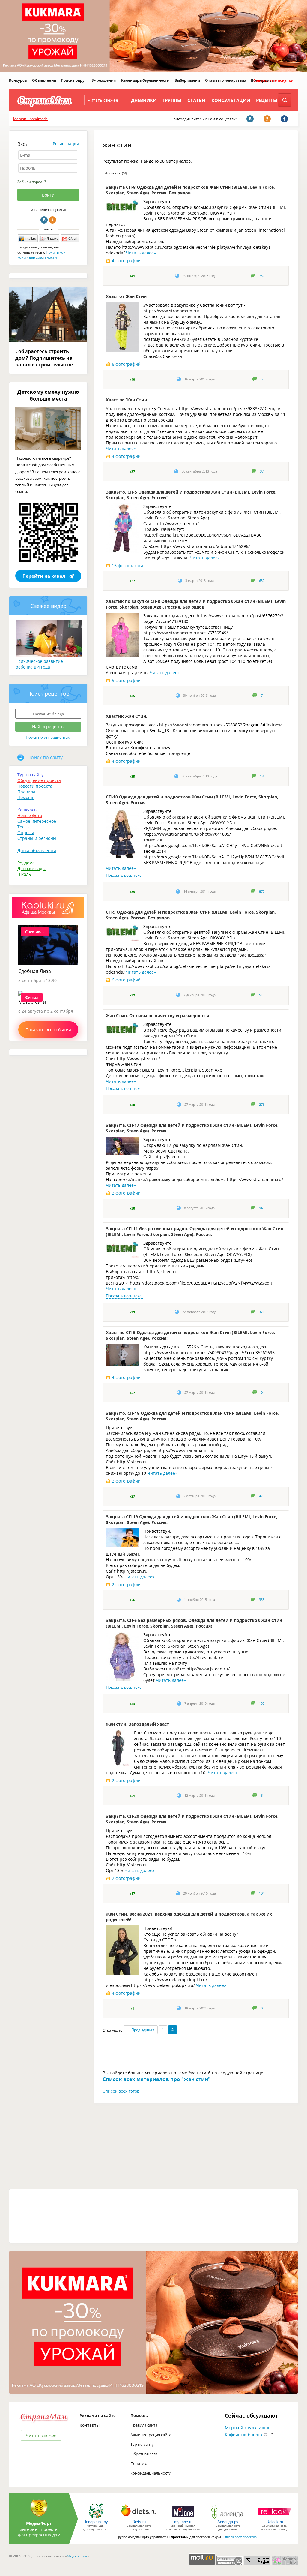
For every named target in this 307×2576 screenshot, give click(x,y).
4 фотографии (126, 261)
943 (262, 1208)
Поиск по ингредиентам (48, 737)
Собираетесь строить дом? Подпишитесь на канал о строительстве (44, 358)
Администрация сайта (151, 2435)
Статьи (196, 100)
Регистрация (66, 144)
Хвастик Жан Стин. (127, 716)
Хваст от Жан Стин (126, 296)
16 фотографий (127, 565)
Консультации (231, 100)
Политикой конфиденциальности (42, 255)
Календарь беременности (145, 80)
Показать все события (48, 1030)
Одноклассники (52, 220)
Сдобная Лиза (35, 971)
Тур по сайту (30, 775)
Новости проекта (35, 786)
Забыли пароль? (32, 182)
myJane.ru (183, 2522)
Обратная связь (145, 2454)
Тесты (24, 827)
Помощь (26, 797)
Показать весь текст (124, 875)
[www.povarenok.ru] (96, 2518)
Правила (26, 792)
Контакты (89, 2425)
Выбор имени (187, 80)
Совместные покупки (273, 80)
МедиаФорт (39, 2523)
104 (262, 1893)
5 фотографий (126, 680)
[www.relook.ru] (275, 2518)
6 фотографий (126, 364)
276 (262, 1105)
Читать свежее (103, 100)
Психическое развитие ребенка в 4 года (39, 664)
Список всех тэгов (121, 2091)
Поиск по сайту (45, 757)
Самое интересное (37, 821)
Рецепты (267, 100)
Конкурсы (18, 80)
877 (262, 891)
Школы (25, 874)
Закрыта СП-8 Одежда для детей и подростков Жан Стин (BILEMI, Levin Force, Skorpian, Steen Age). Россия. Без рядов (190, 190)
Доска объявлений (37, 851)
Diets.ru (139, 2522)
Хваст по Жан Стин (126, 400)
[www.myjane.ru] (183, 2518)
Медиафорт (77, 2556)
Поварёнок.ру (96, 2522)
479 (262, 1496)
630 (262, 581)
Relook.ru (275, 2522)
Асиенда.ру (228, 2522)
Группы (172, 100)
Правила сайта (144, 2425)
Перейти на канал (44, 576)
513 (262, 995)
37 (262, 471)
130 (262, 1703)
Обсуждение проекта (39, 780)
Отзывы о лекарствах (226, 80)
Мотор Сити (32, 1002)
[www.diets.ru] (139, 2518)
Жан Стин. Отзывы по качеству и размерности (158, 1016)
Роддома (26, 863)
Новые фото (30, 815)
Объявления (44, 80)
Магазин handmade (30, 119)
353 (262, 1600)
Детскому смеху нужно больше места (48, 395)
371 (262, 1312)
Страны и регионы (37, 838)
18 (262, 776)
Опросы (26, 833)
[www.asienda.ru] (228, 2518)
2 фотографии (126, 1193)
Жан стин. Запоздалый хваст (137, 1724)
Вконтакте (44, 220)
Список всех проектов (240, 2537)
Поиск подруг (74, 80)
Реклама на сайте (98, 2415)
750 (262, 276)
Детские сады (31, 869)
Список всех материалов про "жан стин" (156, 2079)
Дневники (144, 100)
